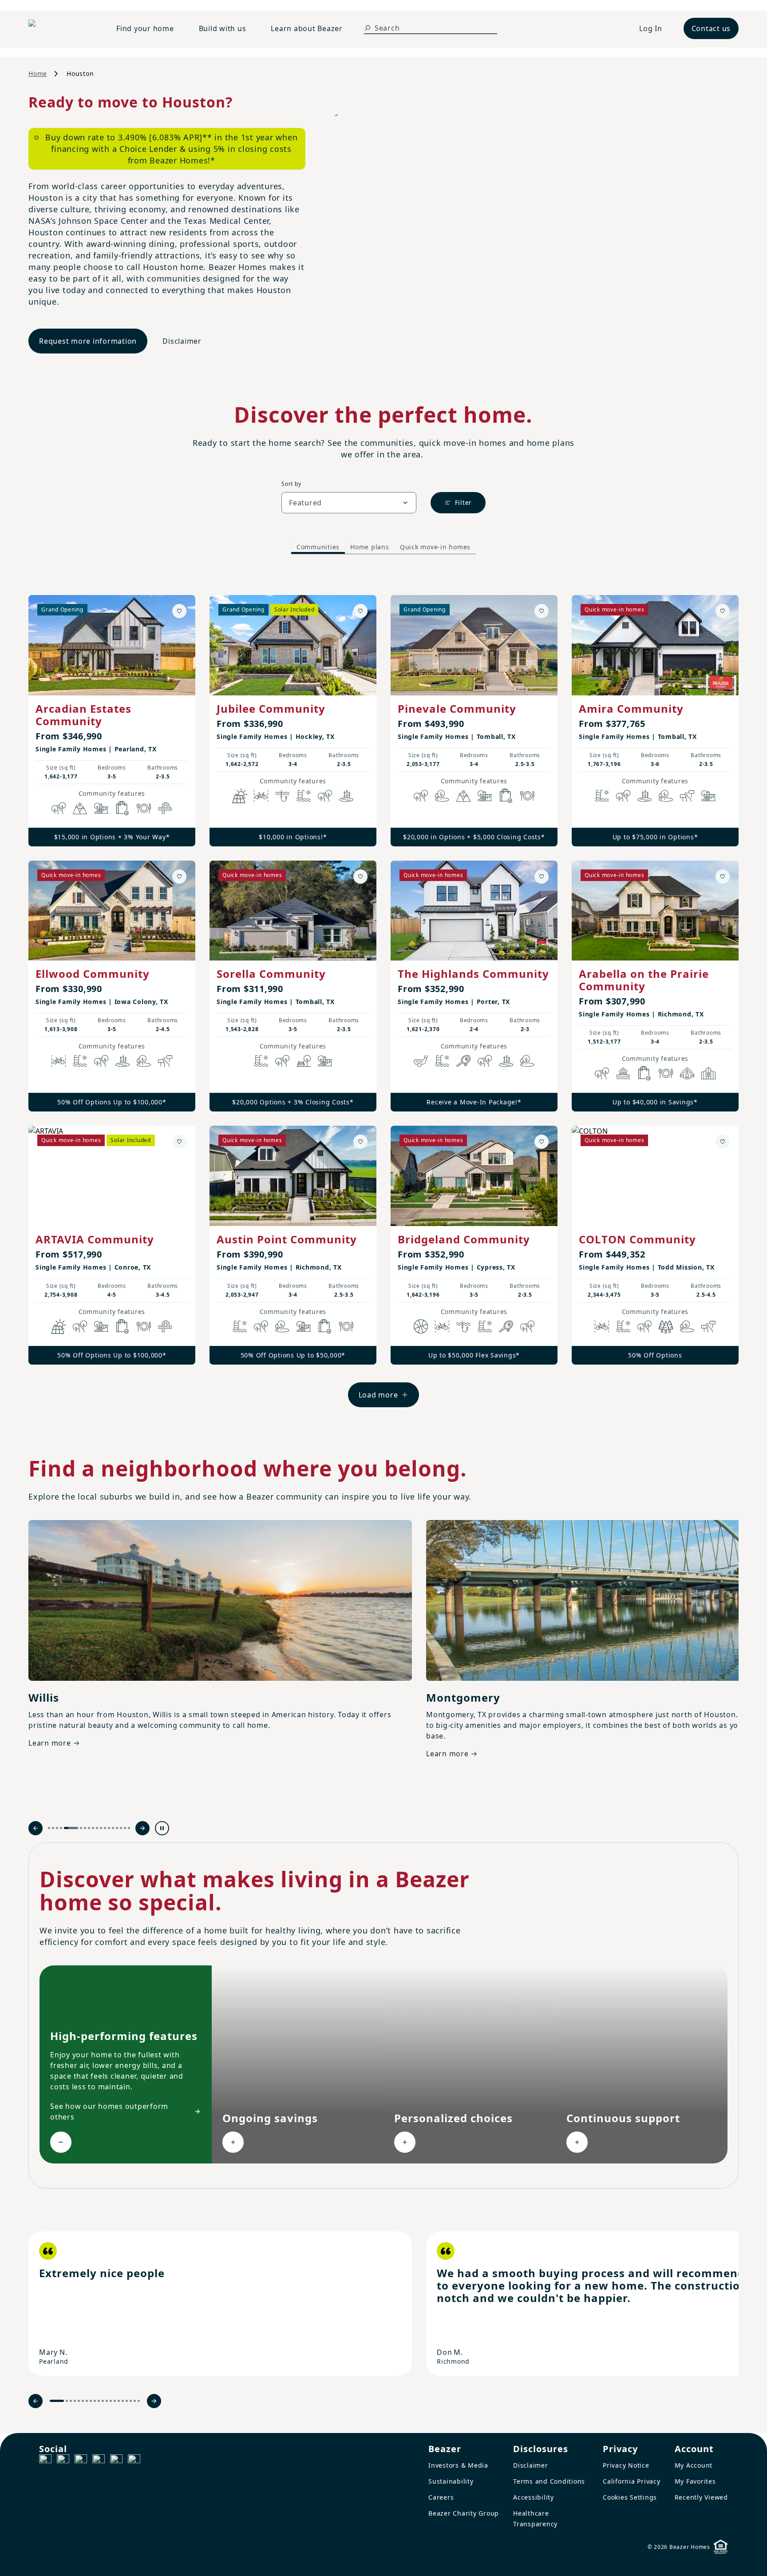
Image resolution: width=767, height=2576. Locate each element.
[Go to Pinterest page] (134, 2461)
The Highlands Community (473, 974)
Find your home (145, 28)
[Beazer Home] (62, 28)
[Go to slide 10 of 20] (99, 2401)
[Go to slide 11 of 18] (101, 1828)
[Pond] (346, 796)
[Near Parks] (101, 808)
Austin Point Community (287, 1239)
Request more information (88, 341)
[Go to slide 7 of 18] (85, 1828)
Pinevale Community (457, 708)
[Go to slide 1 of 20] (57, 2401)
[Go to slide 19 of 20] (135, 2401)
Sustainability (451, 2481)
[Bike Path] (261, 796)
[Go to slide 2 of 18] (53, 1828)
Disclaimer (182, 341)
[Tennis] (463, 1061)
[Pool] (304, 796)
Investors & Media (458, 2465)
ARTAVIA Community (95, 1239)
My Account (694, 2465)
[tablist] (383, 547)
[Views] (80, 808)
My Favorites (695, 2481)
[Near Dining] (144, 808)
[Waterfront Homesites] (623, 1073)
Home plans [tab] (370, 547)
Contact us (711, 28)
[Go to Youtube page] (116, 2461)
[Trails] (59, 808)
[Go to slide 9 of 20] (95, 2401)
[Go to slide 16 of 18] (121, 1828)
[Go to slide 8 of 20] (91, 2401)
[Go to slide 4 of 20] (75, 2401)
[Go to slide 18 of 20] (131, 2401)
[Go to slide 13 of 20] (111, 2401)
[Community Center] (708, 1073)
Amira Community (631, 708)
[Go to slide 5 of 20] (79, 2401)
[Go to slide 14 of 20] (115, 2401)
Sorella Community (271, 974)
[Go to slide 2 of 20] (67, 2401)
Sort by (291, 484)
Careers (441, 2497)
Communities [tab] (318, 547)
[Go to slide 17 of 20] (127, 2401)
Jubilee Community (271, 708)
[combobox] (349, 503)
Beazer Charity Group (464, 2513)
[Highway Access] (165, 808)
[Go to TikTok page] (81, 2461)
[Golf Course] (421, 1061)
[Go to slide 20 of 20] (139, 2401)
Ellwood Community (93, 974)
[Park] (304, 1061)
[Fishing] (282, 796)
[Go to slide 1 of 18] (49, 1828)
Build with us (223, 28)
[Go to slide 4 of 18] (61, 1828)
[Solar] (240, 796)
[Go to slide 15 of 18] (117, 1828)
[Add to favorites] (179, 611)
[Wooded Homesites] (666, 1326)
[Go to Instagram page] (63, 2461)
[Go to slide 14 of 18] (113, 1828)
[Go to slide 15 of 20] (119, 2401)
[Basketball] (421, 1326)
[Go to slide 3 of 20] (71, 2401)
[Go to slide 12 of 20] (107, 2401)
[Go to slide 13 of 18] (109, 1828)
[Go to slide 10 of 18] (97, 1828)
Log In (651, 28)
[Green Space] (442, 796)
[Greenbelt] (687, 796)
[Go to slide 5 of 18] (71, 1828)
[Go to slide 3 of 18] (57, 1828)
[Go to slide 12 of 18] (105, 1828)
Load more (378, 1395)
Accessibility (534, 2497)
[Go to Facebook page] (45, 2461)
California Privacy (632, 2481)
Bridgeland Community (464, 1239)
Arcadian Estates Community (83, 715)
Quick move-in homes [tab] (435, 547)
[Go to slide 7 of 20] (87, 2401)
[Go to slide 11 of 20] (103, 2401)
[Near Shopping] (123, 808)
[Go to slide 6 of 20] (83, 2401)
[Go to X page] (99, 2461)
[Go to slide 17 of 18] (125, 1828)
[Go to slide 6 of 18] (81, 1828)
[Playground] (325, 1061)
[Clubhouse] (687, 1073)
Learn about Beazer (307, 28)
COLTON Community (637, 1239)
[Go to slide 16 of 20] (123, 2401)
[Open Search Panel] (368, 28)
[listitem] (220, 2304)
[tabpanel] (383, 992)
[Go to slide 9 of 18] (93, 1828)
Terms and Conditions (549, 2481)
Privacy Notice (626, 2465)
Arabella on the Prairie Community (644, 980)
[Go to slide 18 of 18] (129, 1828)
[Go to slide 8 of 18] (89, 1828)
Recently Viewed (701, 2497)
